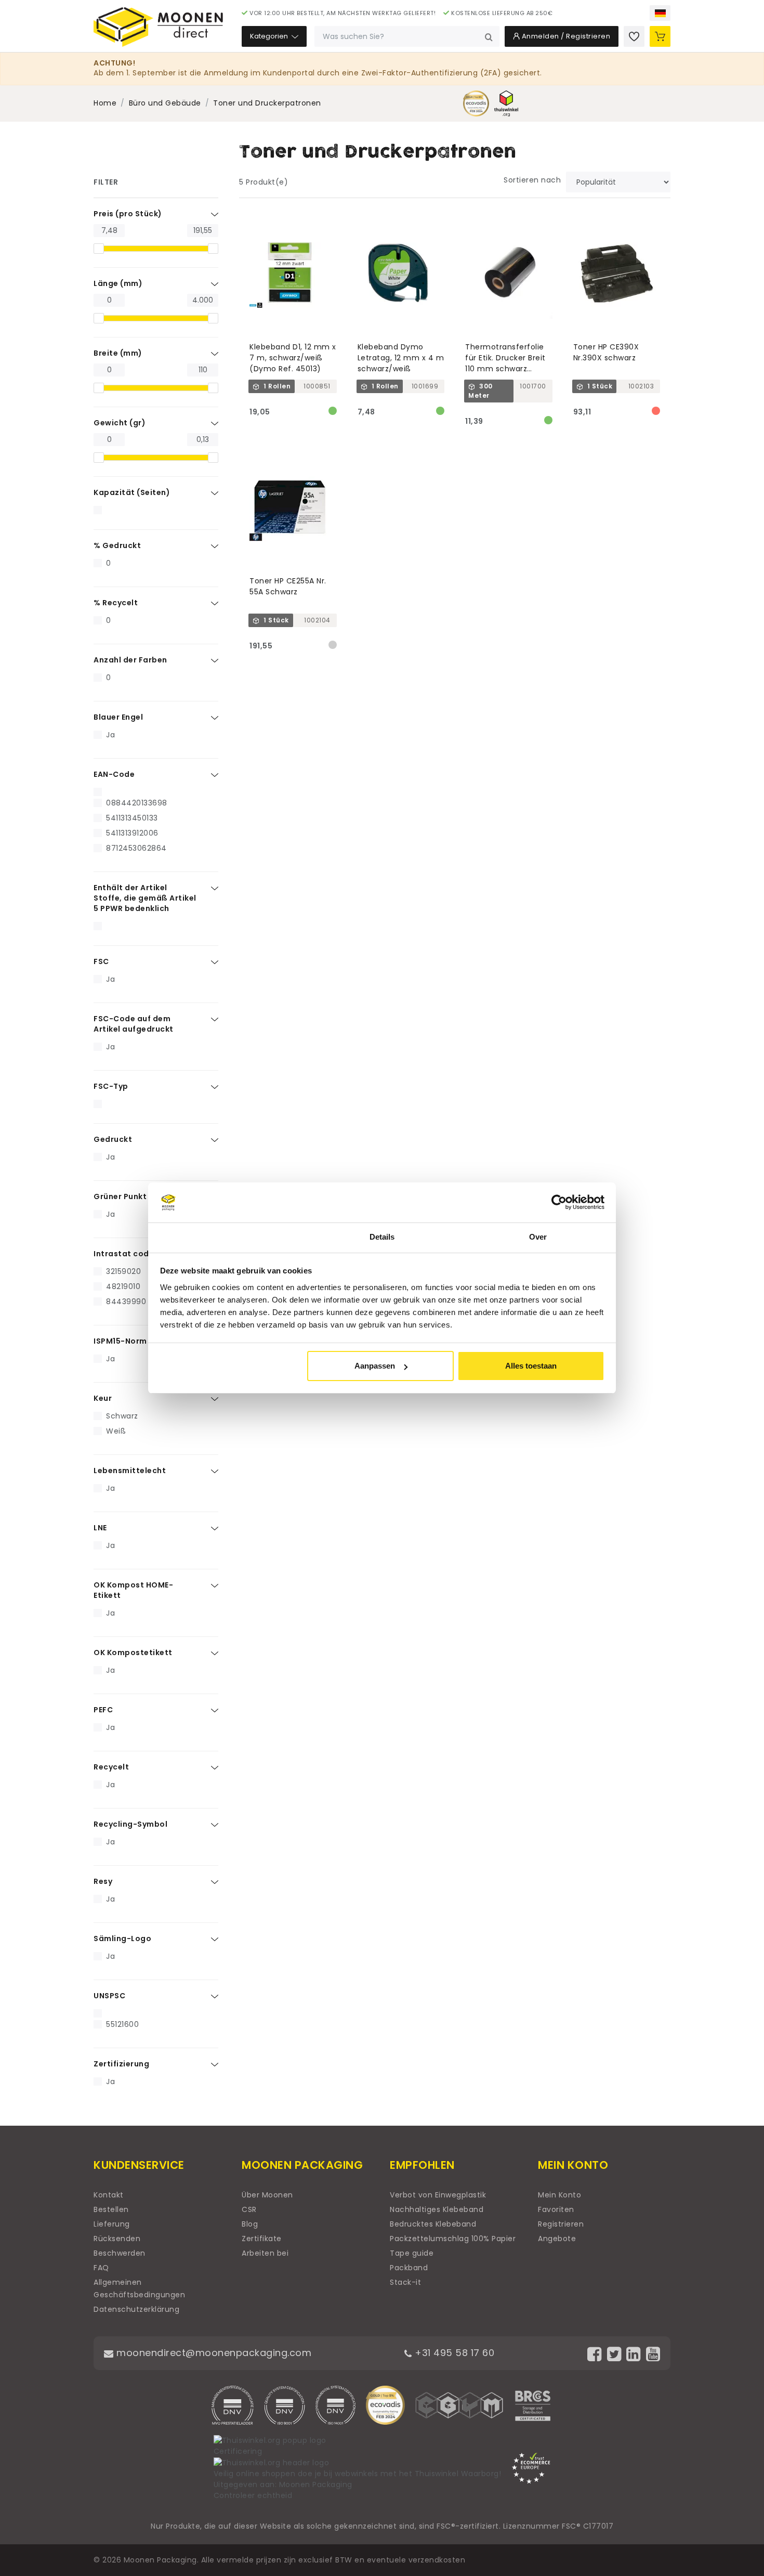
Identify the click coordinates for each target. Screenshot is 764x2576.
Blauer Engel (118, 717)
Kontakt (109, 2195)
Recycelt (111, 1767)
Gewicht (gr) (120, 423)
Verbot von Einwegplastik (438, 2195)
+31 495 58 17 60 (453, 2353)
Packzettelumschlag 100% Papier (453, 2239)
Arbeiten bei (265, 2253)
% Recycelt (116, 603)
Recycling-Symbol (130, 1824)
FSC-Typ (111, 1086)
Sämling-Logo (122, 1938)
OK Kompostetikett (133, 1653)
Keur (103, 1398)
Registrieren (561, 2224)
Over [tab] (538, 1237)
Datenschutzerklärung (136, 2309)
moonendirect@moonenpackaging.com (213, 2353)
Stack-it (405, 2282)
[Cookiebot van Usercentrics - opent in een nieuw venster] (559, 1203)
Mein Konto (559, 2195)
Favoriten (556, 2209)
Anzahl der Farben (130, 660)
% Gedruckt (117, 545)
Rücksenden (117, 2239)
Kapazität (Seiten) (132, 492)
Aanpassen (375, 1366)
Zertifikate (262, 2239)
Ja (110, 735)
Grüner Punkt (120, 1196)
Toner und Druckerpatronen (267, 103)
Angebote (557, 2239)
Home (105, 103)
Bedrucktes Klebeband (433, 2224)
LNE (100, 1528)
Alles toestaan (531, 1366)
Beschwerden (120, 2253)
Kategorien (270, 36)
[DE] (660, 13)
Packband (409, 2268)
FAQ (101, 2268)
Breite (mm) (118, 353)
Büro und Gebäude (165, 103)
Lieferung (112, 2224)
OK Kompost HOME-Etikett (133, 1590)
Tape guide (412, 2253)
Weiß (116, 1431)
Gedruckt (113, 1139)
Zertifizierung (121, 2064)
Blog (250, 2224)
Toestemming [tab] (226, 1237)
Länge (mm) (118, 283)
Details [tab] (382, 1237)
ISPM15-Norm (120, 1341)
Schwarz (122, 1416)
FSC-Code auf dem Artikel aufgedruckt (134, 1024)
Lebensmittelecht (130, 1471)
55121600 (122, 2024)
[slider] (99, 249)
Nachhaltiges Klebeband (437, 2209)
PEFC (103, 1710)
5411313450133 (132, 818)
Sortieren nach (532, 180)
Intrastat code (124, 1254)
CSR (249, 2209)
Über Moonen (267, 2195)
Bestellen (111, 2209)
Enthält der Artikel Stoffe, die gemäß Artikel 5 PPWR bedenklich (145, 898)
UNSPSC (109, 1996)
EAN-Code (114, 774)
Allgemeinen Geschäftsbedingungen (139, 2288)
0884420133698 (137, 803)
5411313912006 (132, 833)
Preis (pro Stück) (128, 214)
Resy (103, 1881)
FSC (101, 961)
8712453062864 (136, 848)
